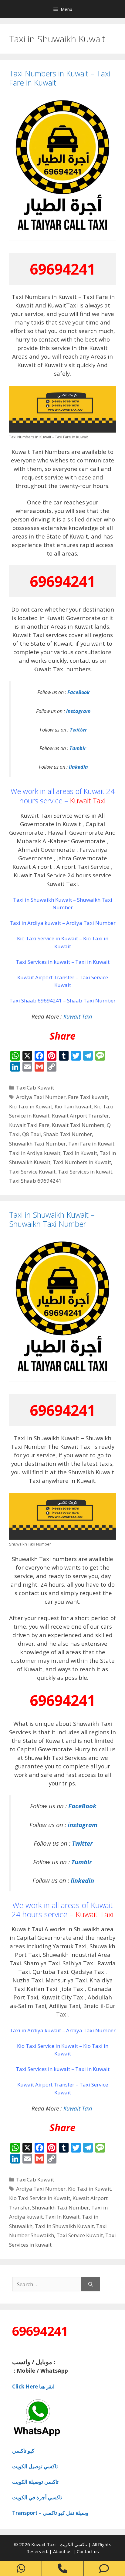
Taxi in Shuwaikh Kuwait (64, 2226)
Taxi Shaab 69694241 (35, 1181)
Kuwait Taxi (88, 800)
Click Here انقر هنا (33, 2386)
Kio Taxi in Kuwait (31, 1106)
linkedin (78, 767)
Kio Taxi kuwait (73, 1106)
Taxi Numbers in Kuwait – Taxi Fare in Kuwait (60, 78)
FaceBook (78, 692)
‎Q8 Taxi (32, 1134)
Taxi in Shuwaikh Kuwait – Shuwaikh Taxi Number (52, 1219)
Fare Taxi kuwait (88, 1097)
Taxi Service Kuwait (32, 1172)
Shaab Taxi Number (68, 1134)
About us (63, 2551)
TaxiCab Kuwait (35, 1088)
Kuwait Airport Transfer (80, 1116)
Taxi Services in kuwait (85, 1172)
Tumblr (78, 748)
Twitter (78, 730)
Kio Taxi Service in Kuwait (40, 2198)
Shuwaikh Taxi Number (37, 1144)
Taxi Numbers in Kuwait (82, 1162)
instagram (78, 711)
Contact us (88, 2551)
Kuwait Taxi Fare (29, 1125)
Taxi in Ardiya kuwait (35, 1153)
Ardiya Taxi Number (41, 1097)
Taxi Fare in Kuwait (91, 1144)
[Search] (91, 2284)
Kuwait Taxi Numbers (78, 1125)
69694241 (62, 269)
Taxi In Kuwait (80, 1153)
